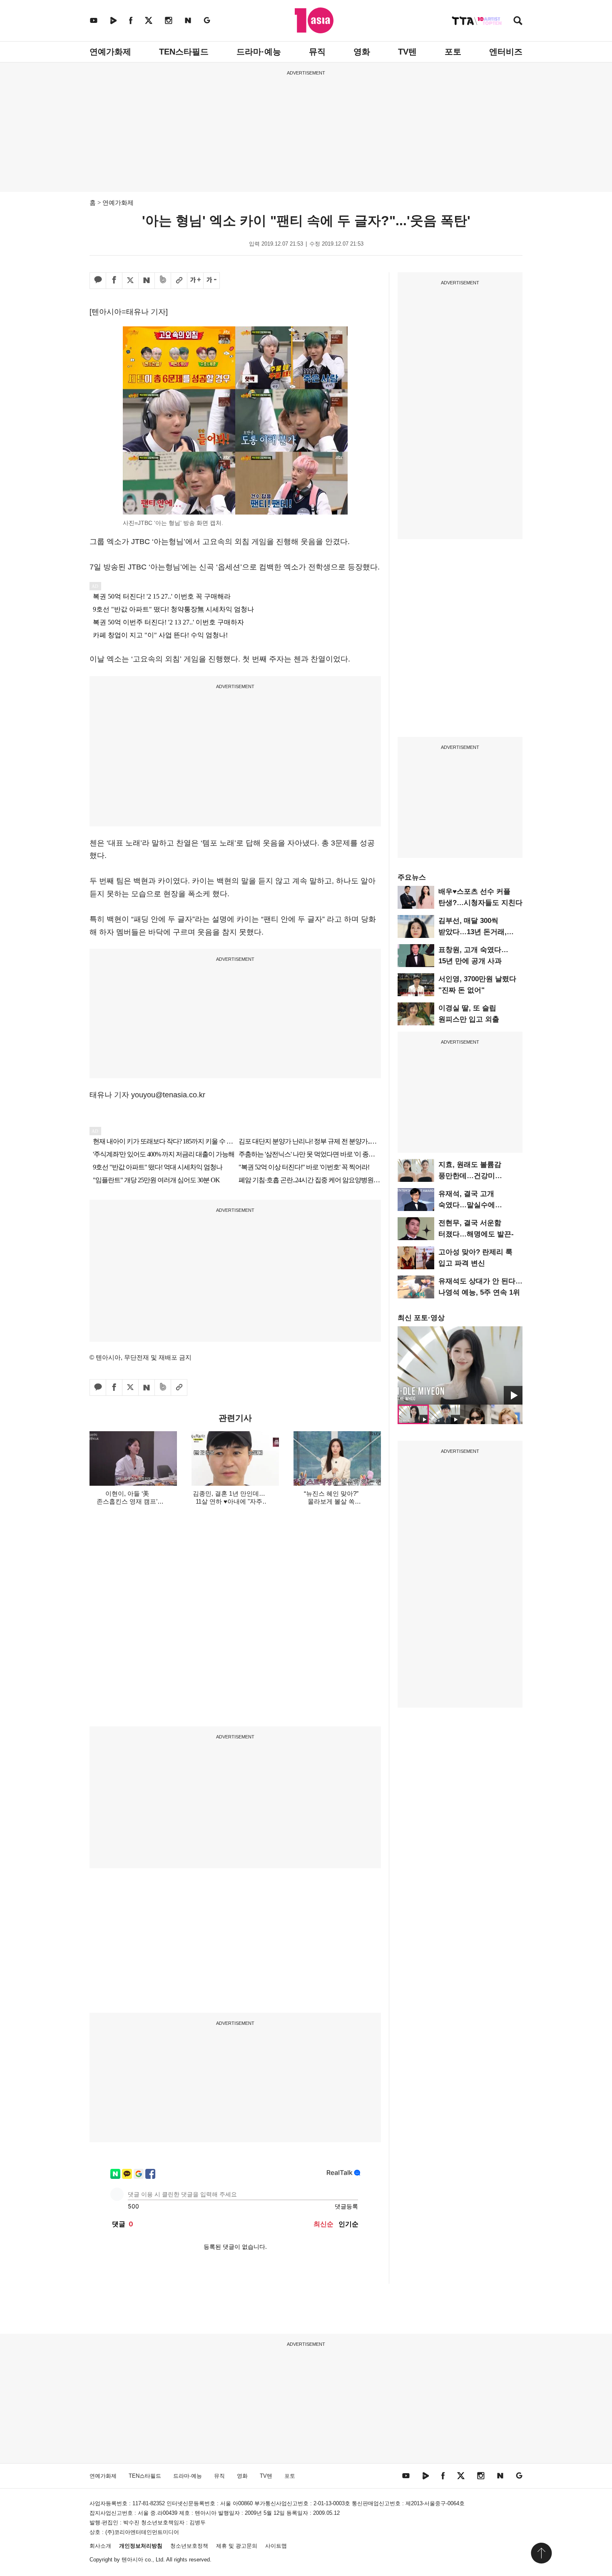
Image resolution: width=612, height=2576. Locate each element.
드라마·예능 (259, 52)
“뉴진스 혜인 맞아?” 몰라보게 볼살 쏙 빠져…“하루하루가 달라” (331, 1501)
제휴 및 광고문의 (237, 2546)
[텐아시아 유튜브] (94, 20)
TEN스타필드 (184, 52)
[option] (460, 1365)
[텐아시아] (314, 20)
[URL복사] (179, 281)
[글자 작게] (211, 281)
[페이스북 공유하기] (114, 281)
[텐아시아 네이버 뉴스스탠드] (188, 20)
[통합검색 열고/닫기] (518, 21)
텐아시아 (132, 2560)
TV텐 (407, 52)
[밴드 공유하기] (163, 281)
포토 (453, 52)
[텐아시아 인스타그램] (169, 20)
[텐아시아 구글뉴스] (207, 20)
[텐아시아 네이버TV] (113, 20)
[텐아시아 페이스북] (131, 20)
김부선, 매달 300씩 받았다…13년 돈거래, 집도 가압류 (473, 932)
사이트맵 (276, 2546)
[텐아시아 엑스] (149, 20)
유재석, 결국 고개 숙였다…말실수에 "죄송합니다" (467, 1205)
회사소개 (100, 2546)
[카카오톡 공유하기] (98, 281)
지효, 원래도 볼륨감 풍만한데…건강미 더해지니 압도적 (470, 1176)
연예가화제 (110, 52)
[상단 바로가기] (541, 2553)
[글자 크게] (195, 281)
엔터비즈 (506, 52)
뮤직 (317, 52)
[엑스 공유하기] (130, 281)
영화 (362, 52)
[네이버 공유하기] (147, 281)
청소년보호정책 (189, 2546)
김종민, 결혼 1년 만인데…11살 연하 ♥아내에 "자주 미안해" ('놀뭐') (229, 1501)
